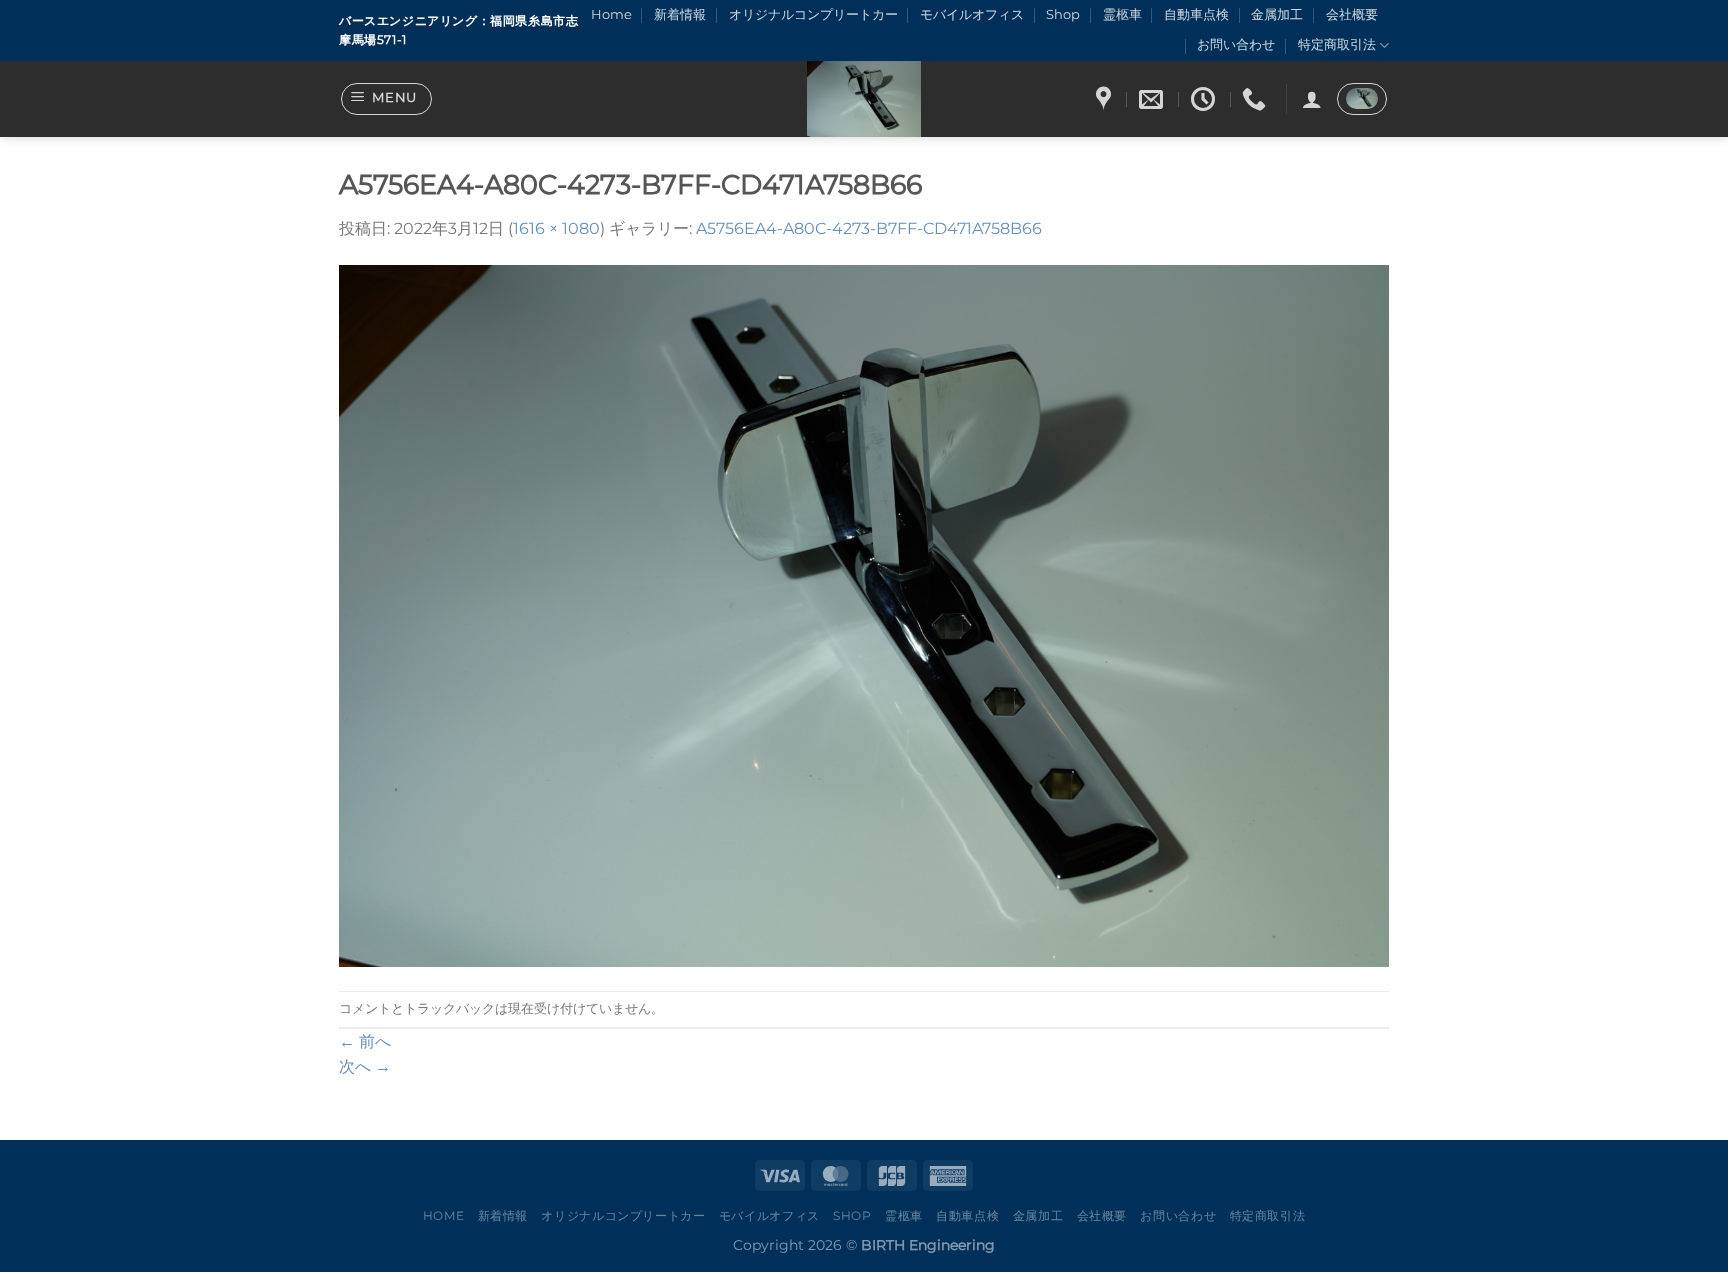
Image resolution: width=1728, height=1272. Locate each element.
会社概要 (1352, 14)
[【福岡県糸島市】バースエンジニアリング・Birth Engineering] (864, 99)
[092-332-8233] (1256, 99)
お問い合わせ (1236, 44)
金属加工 (1277, 14)
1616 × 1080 (556, 228)
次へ (365, 1066)
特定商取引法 (1337, 44)
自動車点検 (1196, 14)
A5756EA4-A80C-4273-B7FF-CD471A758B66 (869, 228)
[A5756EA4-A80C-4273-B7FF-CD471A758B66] (864, 615)
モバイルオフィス (972, 14)
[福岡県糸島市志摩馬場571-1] (1106, 99)
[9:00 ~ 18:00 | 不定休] (1205, 99)
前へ (365, 1041)
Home (611, 14)
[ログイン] (1312, 99)
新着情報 (680, 14)
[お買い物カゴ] (1362, 99)
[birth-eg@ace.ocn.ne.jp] (1153, 99)
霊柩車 (1122, 14)
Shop (1063, 14)
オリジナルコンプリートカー (813, 14)
